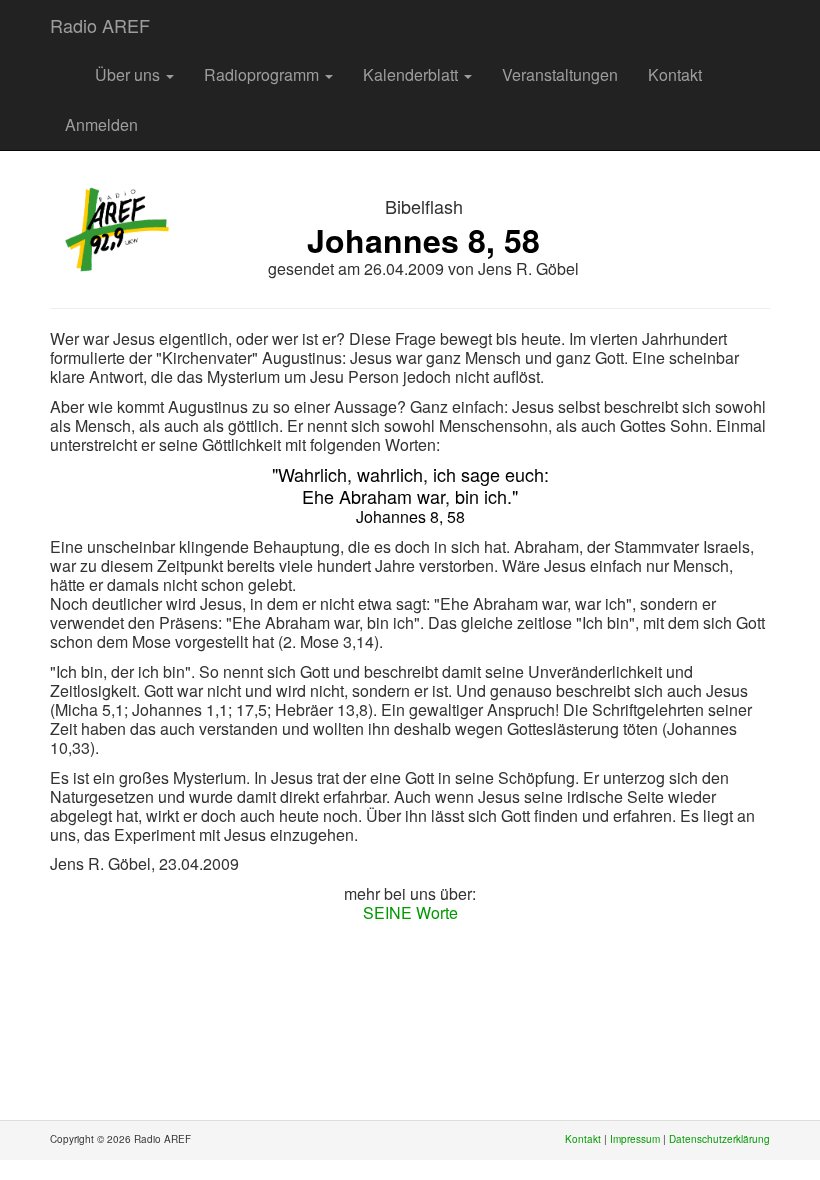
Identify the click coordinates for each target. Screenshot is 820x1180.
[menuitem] (65, 65)
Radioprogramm (263, 74)
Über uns (129, 74)
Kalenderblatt (412, 74)
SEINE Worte (410, 912)
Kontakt (675, 74)
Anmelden (101, 124)
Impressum (635, 1139)
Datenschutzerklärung (719, 1139)
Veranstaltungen (560, 74)
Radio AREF (100, 25)
